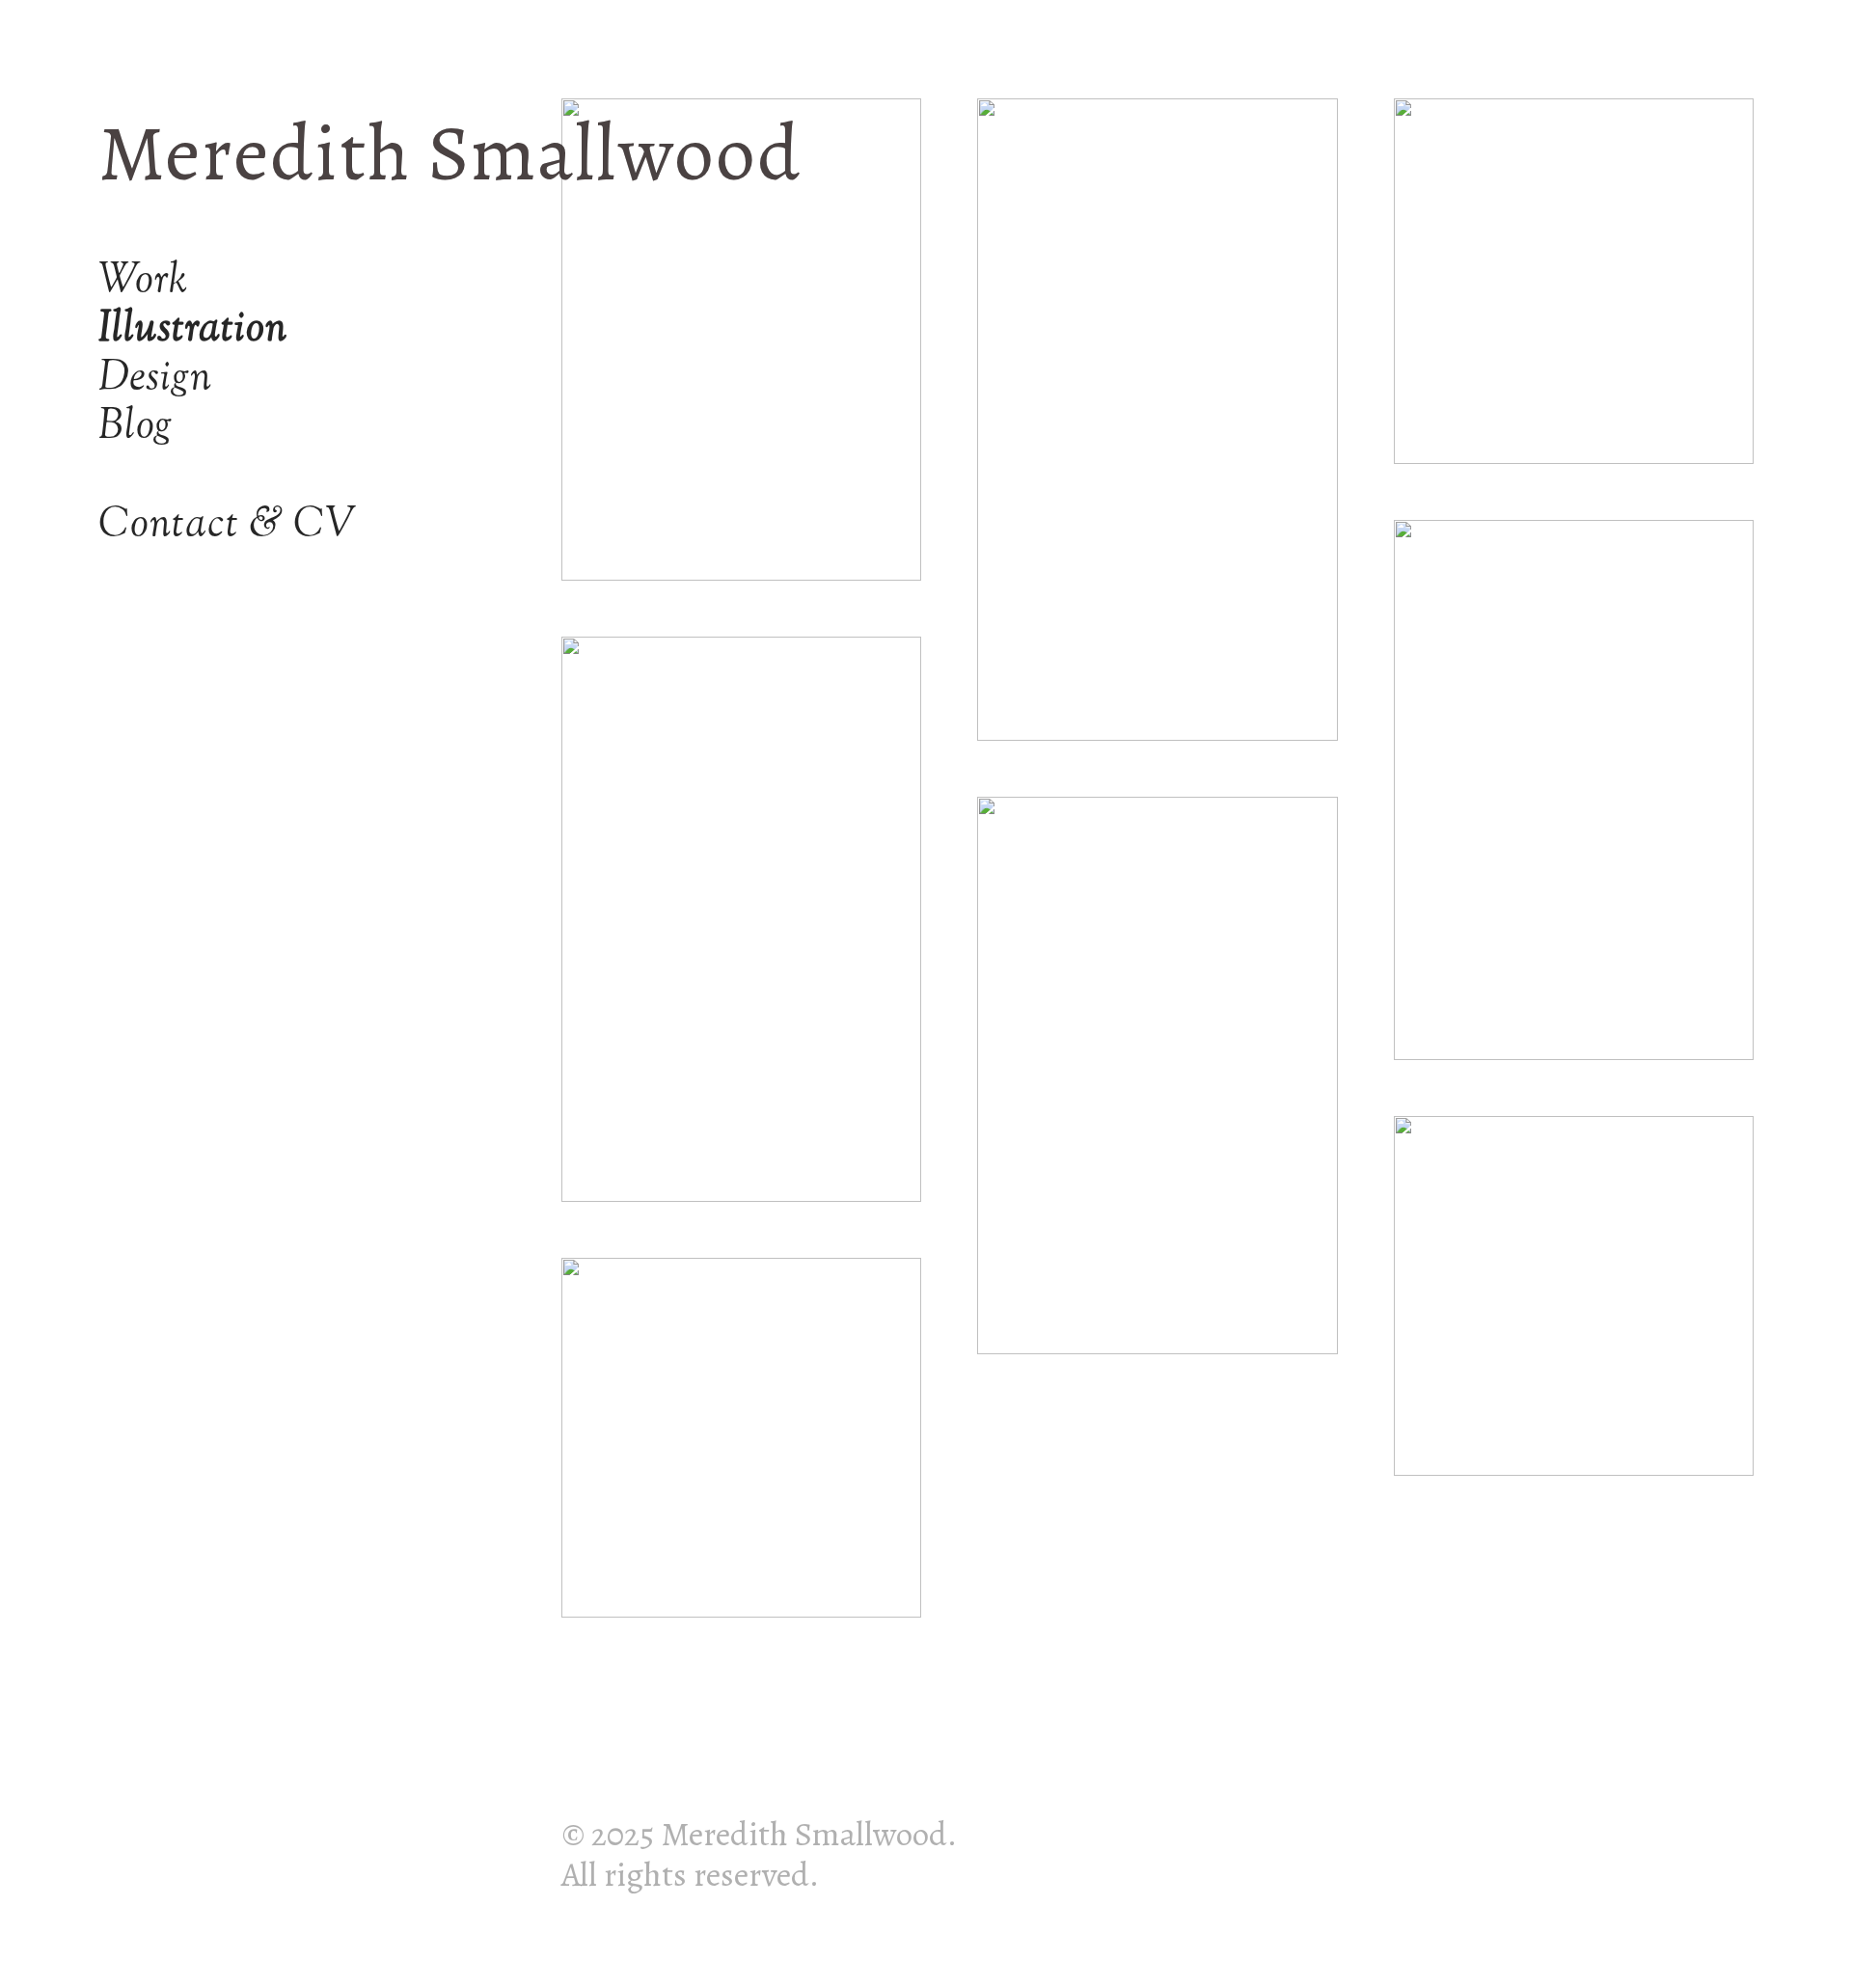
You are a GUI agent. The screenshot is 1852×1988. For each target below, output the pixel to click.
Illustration (193, 329)
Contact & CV (229, 525)
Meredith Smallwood (450, 153)
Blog (136, 427)
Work (143, 281)
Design (155, 379)
